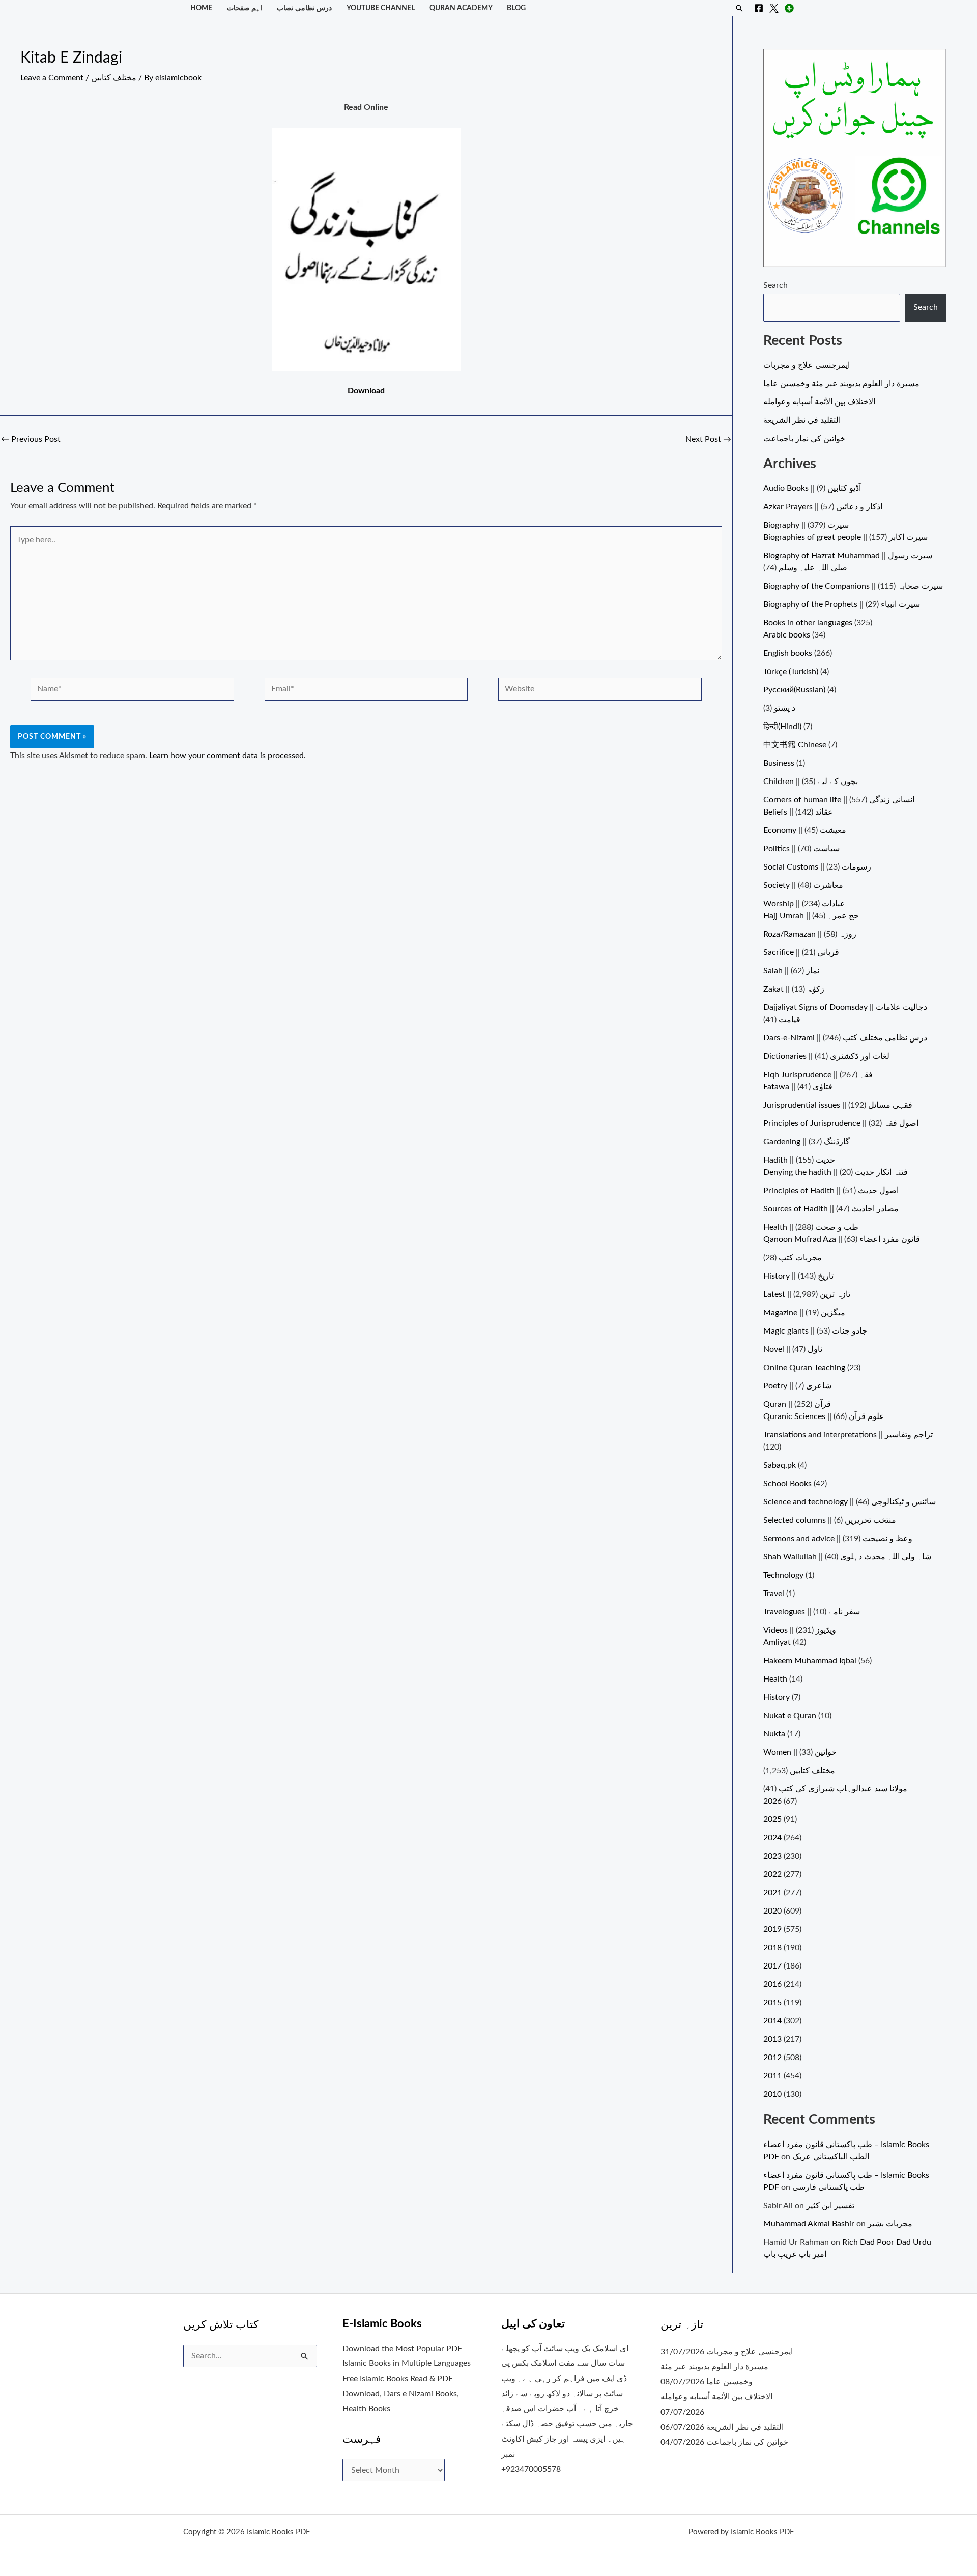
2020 (772, 1911)
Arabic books (787, 635)
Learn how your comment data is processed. (227, 756)
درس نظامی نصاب (304, 8)
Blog (516, 8)
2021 (772, 1893)
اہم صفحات (245, 8)
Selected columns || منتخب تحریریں (830, 1520)
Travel (774, 1594)
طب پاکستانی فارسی (828, 2187)
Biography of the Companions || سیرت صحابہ (853, 586)
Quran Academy (461, 8)
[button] (739, 8)
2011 (772, 2076)
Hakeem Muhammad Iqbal (810, 1661)
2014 (772, 2021)
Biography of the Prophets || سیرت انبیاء (842, 604)
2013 (772, 2039)
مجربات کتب (800, 1258)
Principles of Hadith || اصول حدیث (831, 1191)
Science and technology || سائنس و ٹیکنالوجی (850, 1502)
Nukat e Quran (790, 1716)
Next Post (708, 439)
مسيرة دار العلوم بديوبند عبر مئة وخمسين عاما (841, 384)
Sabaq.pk (780, 1465)
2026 (772, 1801)
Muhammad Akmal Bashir (809, 2224)
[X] (774, 8)
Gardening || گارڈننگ (807, 1142)
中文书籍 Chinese (795, 745)
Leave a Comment (52, 78)
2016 (772, 1984)
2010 (772, 2094)
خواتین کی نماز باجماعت (804, 439)
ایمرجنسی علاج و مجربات (807, 365)
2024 (772, 1838)
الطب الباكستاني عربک (831, 2157)
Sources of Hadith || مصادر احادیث (831, 1209)
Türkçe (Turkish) (791, 672)
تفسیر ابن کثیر (830, 2206)
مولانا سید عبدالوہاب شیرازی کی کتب (843, 1789)
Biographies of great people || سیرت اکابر (845, 537)
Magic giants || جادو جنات (815, 1331)
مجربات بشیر (890, 2224)
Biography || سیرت (806, 525)
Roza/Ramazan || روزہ (810, 934)
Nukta (774, 1734)
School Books (787, 1484)
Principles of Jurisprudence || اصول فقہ (841, 1123)
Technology (783, 1575)
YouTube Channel (381, 8)
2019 (772, 1929)
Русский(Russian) (794, 690)
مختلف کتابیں (114, 78)
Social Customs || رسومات (817, 867)
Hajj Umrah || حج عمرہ (811, 916)
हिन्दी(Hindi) (782, 727)
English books (788, 653)
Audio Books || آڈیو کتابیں (812, 488)
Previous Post (31, 439)
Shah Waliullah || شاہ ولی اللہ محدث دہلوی (847, 1557)
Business (779, 763)
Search (775, 285)
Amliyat (777, 1642)
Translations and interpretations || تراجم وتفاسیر (848, 1435)
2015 (772, 2003)
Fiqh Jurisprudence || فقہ (818, 1075)
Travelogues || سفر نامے (812, 1612)
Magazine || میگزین (804, 1313)
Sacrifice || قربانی (801, 952)
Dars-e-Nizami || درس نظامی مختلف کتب (845, 1038)
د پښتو (785, 708)
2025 (772, 1819)
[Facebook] (759, 8)
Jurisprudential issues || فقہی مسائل (838, 1105)
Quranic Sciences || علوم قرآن (824, 1416)
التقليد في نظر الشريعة (802, 420)
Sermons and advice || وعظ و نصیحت (838, 1539)
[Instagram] (789, 8)
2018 (772, 1948)
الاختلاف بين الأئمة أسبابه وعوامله (819, 402)
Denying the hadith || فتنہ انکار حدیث (836, 1172)
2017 (772, 1966)
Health (775, 1679)
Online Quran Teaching (804, 1368)
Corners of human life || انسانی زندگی (839, 800)
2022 (772, 1874)
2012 (772, 2058)
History (777, 1697)
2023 (772, 1856)
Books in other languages (808, 623)
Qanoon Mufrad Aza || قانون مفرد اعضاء (842, 1239)
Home (201, 8)
